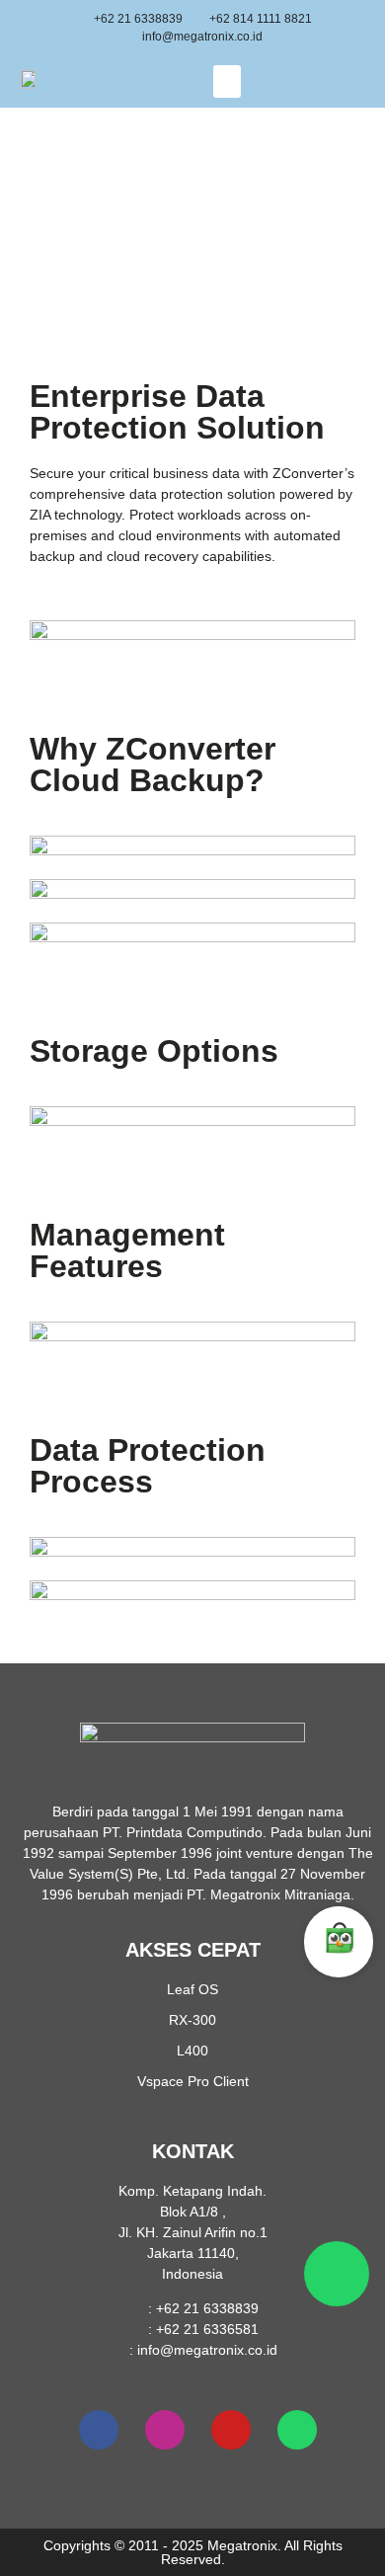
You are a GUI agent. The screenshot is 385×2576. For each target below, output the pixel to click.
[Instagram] (165, 2430)
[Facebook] (99, 2430)
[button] (227, 81)
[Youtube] (231, 2430)
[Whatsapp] (297, 2430)
